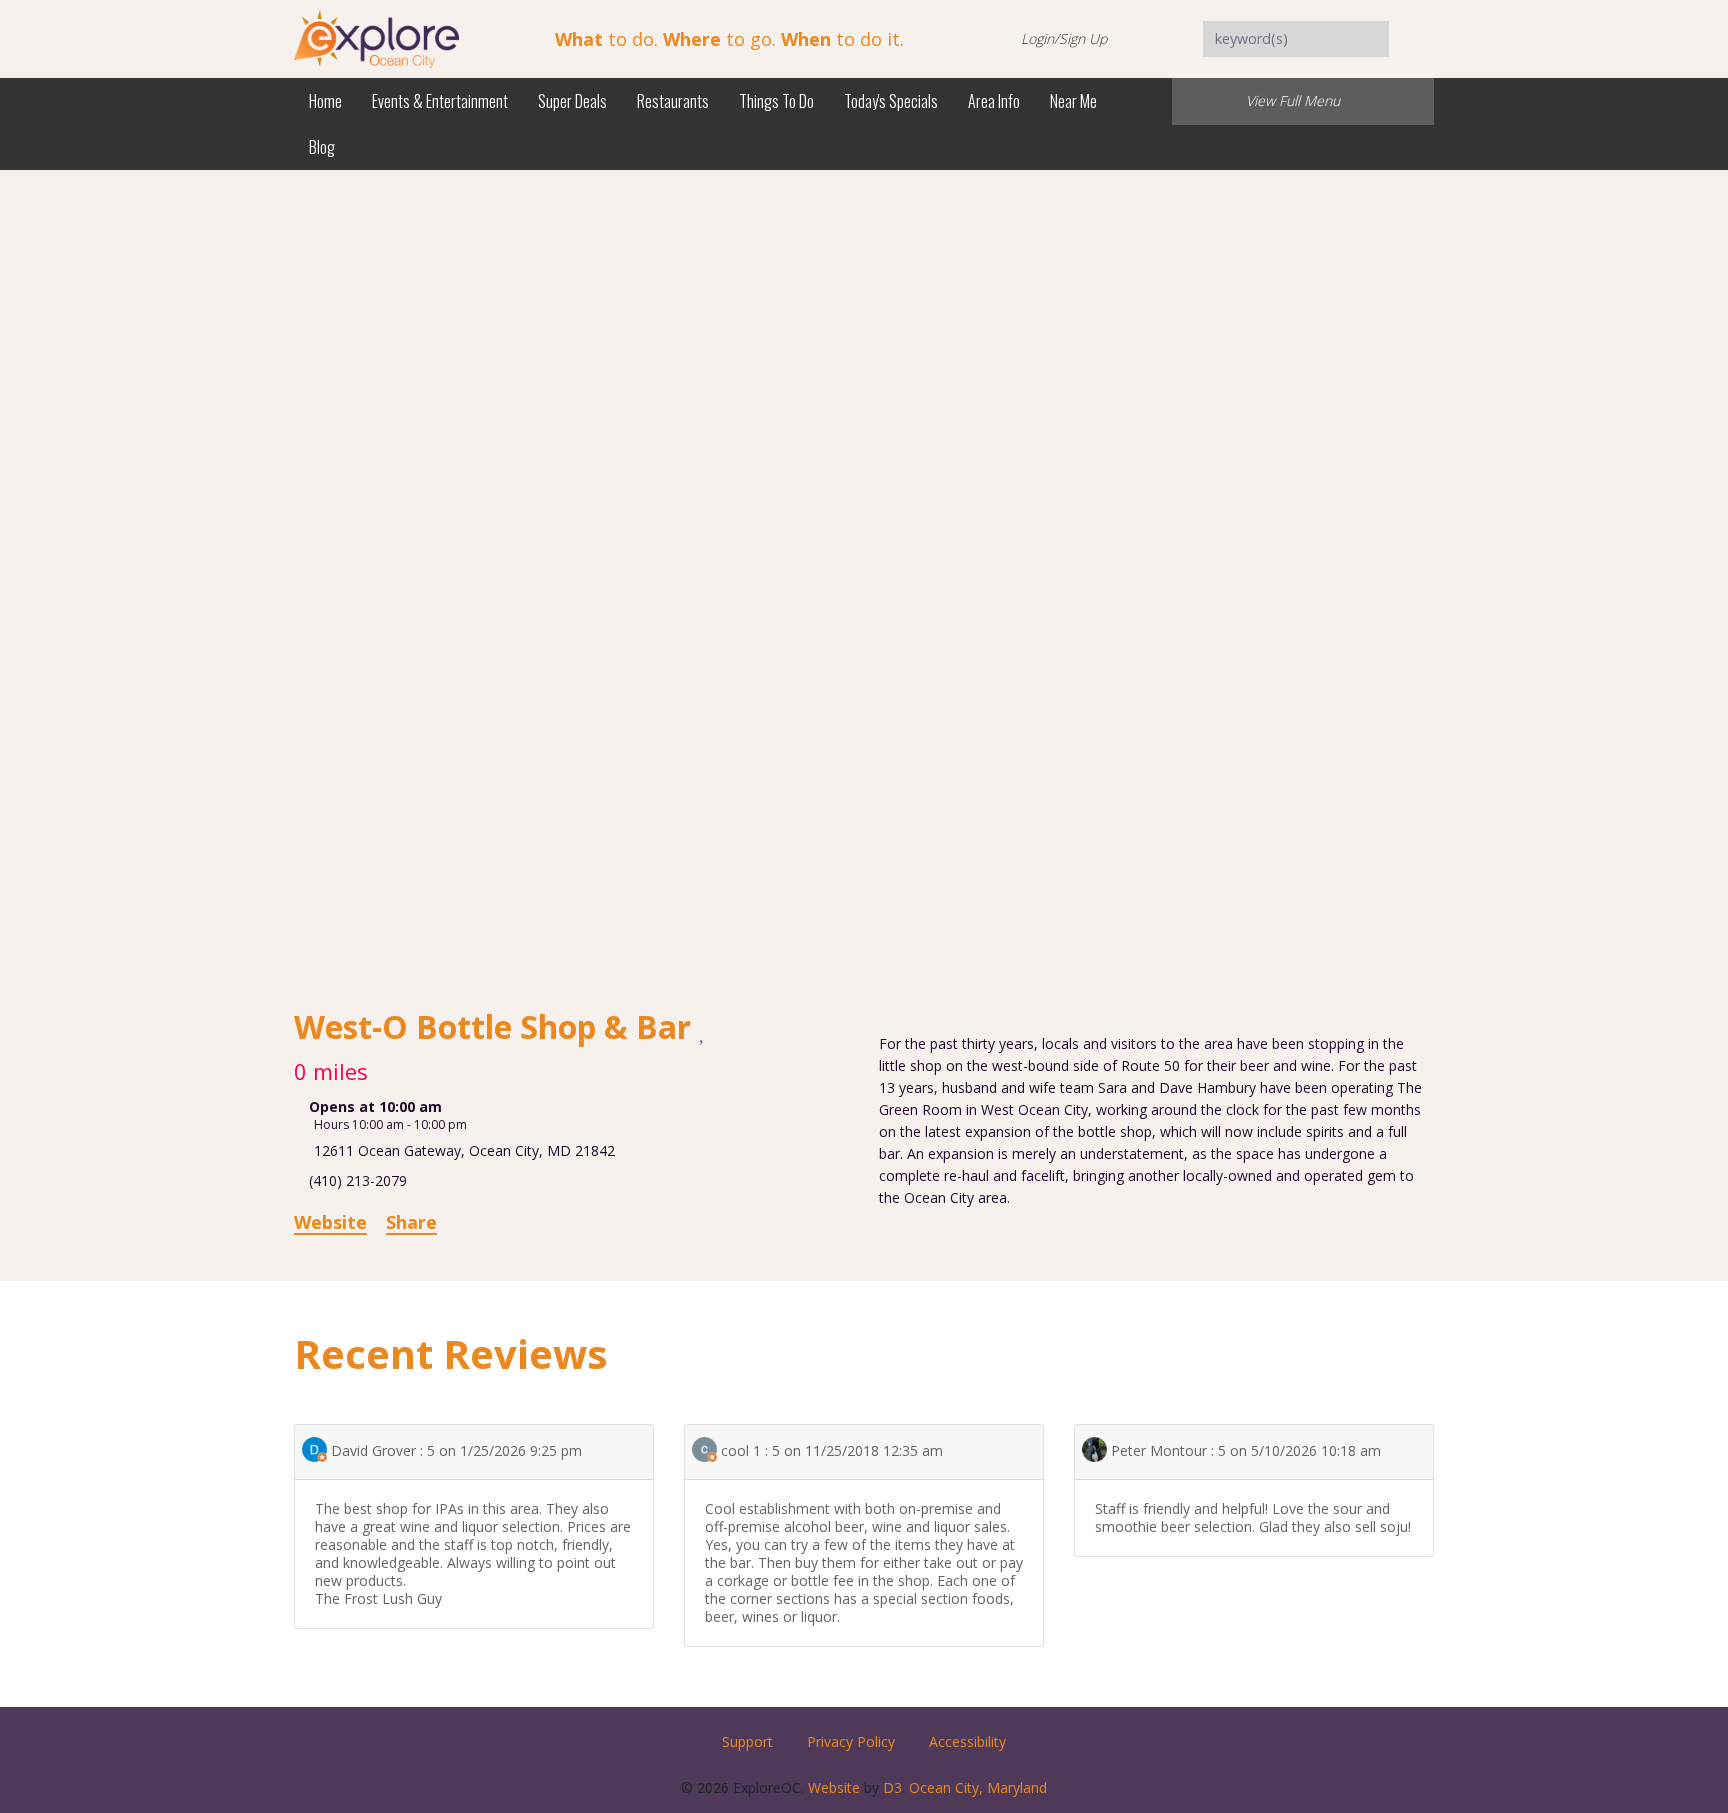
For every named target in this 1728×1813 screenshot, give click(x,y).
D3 (892, 1787)
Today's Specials (891, 101)
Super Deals (572, 101)
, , (464, 1150)
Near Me (1073, 101)
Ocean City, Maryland (978, 1787)
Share (411, 1222)
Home (325, 101)
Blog (322, 147)
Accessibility (967, 1741)
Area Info (994, 101)
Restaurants (673, 101)
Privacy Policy (851, 1741)
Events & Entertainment (440, 101)
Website (330, 1222)
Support (747, 1741)
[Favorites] (703, 1029)
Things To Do (776, 101)
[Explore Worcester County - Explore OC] (376, 37)
